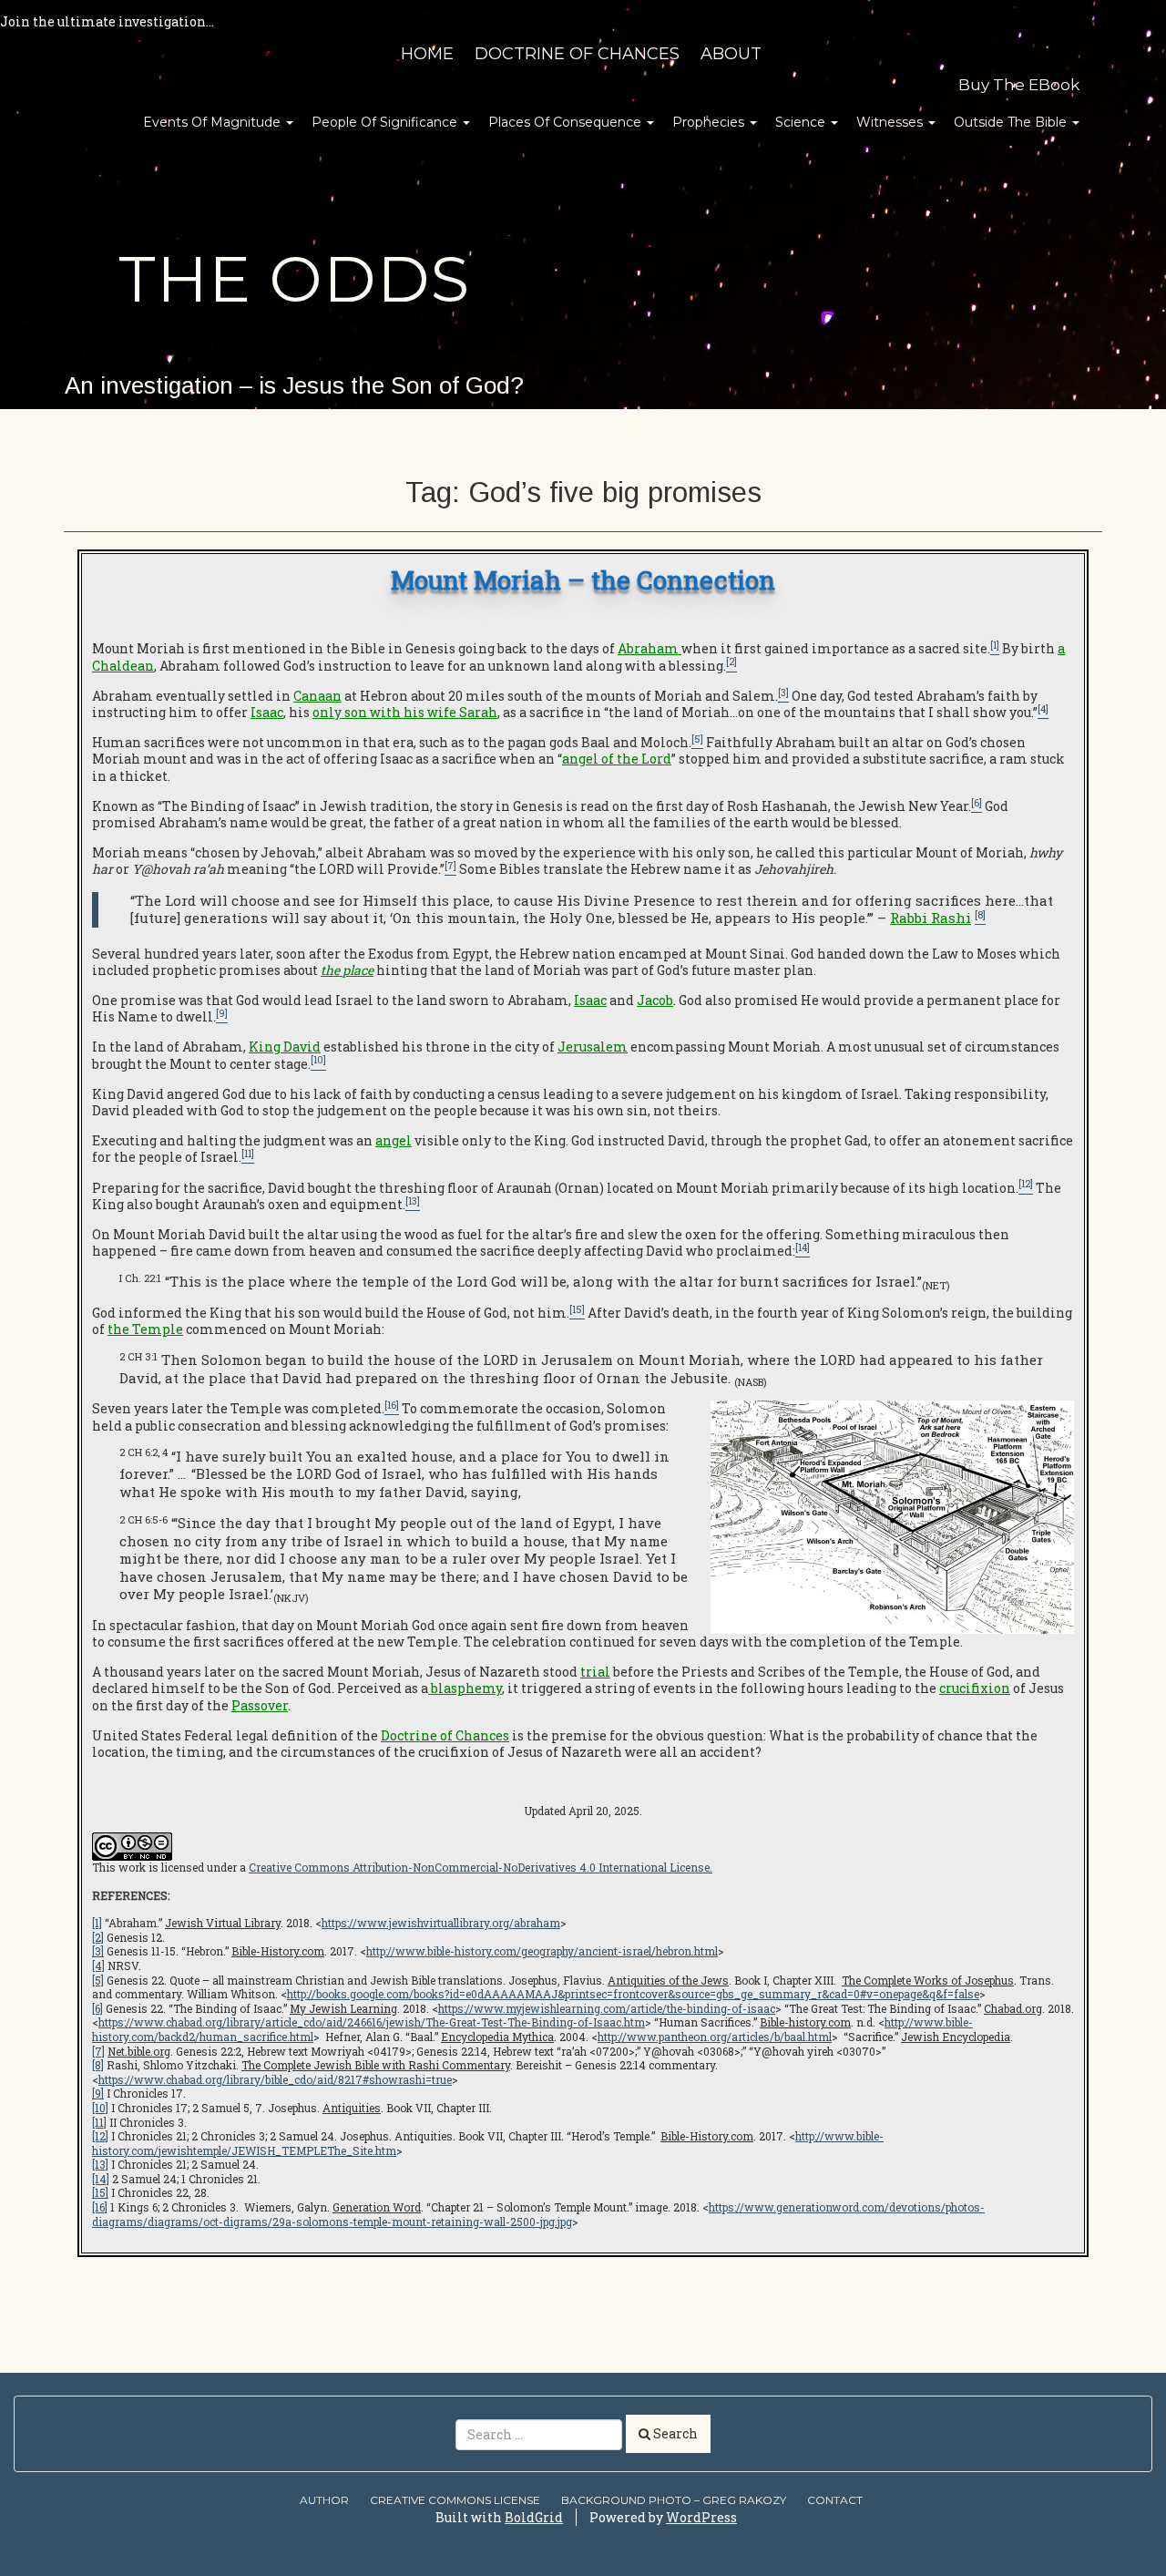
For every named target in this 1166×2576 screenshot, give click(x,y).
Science (802, 122)
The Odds (294, 279)
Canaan (317, 696)
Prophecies (710, 122)
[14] (101, 2179)
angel (394, 1140)
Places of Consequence (567, 122)
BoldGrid (534, 2517)
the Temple (145, 1329)
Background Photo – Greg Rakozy (674, 2500)
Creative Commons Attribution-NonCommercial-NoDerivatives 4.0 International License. (481, 1867)
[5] (98, 1980)
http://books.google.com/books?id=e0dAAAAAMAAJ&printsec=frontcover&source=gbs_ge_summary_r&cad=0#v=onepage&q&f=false (633, 1994)
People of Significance (386, 122)
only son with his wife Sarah (405, 712)
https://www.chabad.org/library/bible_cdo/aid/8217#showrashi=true (275, 2079)
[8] (98, 2065)
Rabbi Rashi (931, 918)
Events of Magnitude (214, 122)
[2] (98, 1937)
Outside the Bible (1012, 122)
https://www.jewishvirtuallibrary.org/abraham (441, 1923)
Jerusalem (593, 1047)
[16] (100, 2207)
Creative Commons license (455, 2500)
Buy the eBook (1019, 85)
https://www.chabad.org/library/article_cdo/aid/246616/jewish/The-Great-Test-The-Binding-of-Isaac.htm (372, 2022)
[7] (98, 2051)
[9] (98, 2093)
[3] (98, 1951)
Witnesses (891, 122)
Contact (835, 2500)
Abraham (648, 648)
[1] (97, 1923)
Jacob (655, 1000)
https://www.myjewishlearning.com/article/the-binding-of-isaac (607, 2008)
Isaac (267, 712)
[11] (99, 2122)
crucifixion (975, 1688)
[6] (97, 2008)
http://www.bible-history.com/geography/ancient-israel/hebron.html (542, 1951)
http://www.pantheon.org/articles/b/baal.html (715, 2037)
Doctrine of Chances (577, 54)
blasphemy (465, 1688)
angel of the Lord (617, 759)
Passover (260, 1705)
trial (595, 1672)
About (731, 54)
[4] (98, 1965)
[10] (100, 2108)
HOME (427, 54)
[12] (100, 2136)
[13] (100, 2164)
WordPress (701, 2517)
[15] (100, 2192)
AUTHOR (324, 2500)
